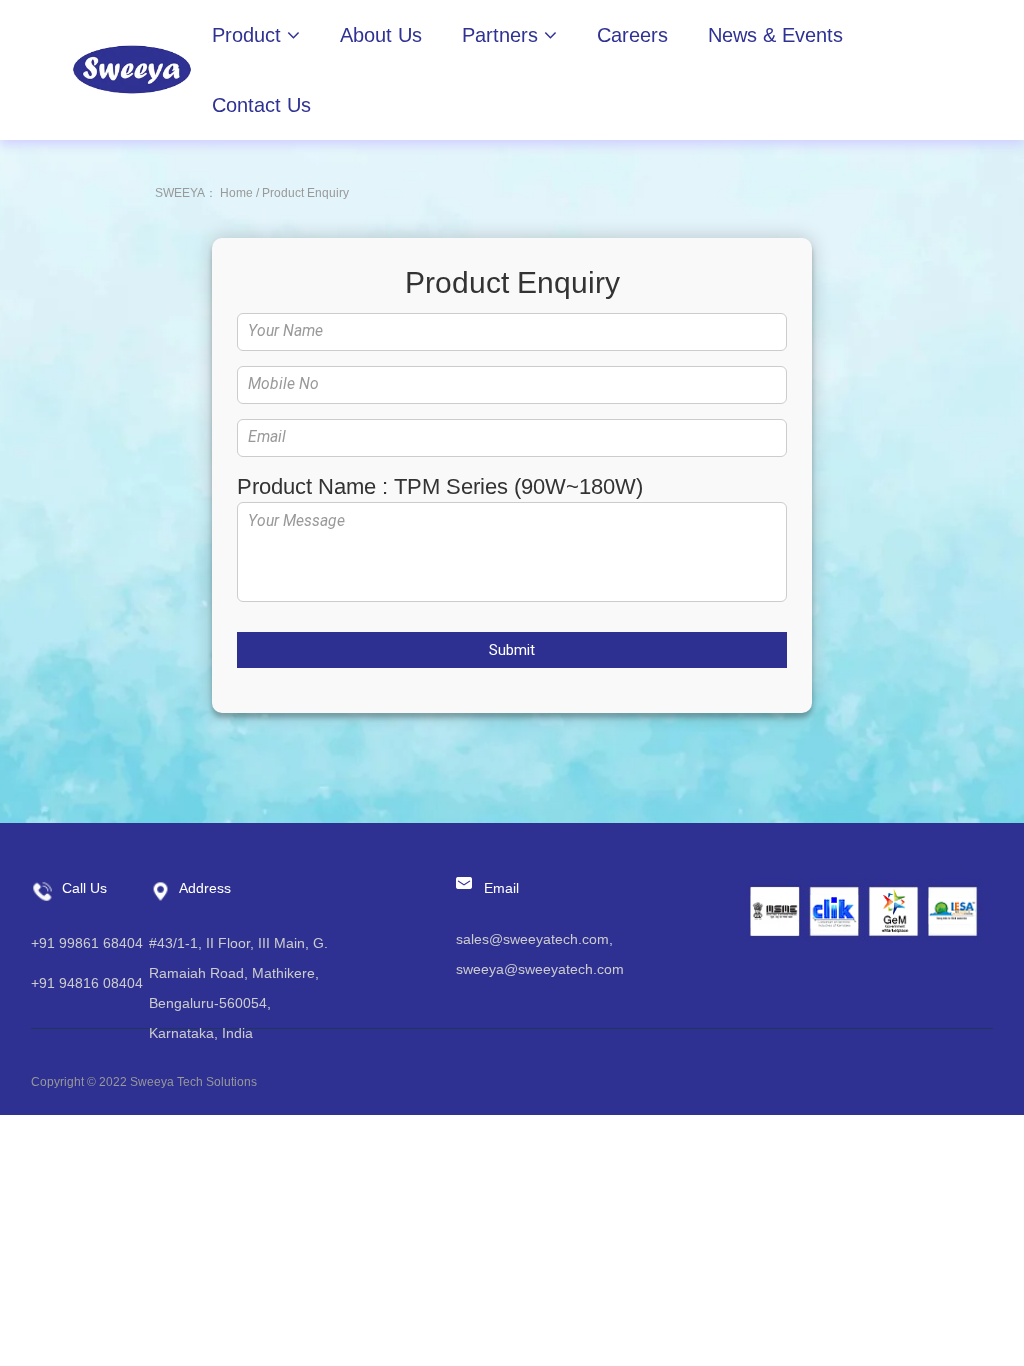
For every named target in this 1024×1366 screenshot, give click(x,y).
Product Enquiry (305, 193)
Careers (632, 35)
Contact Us (261, 105)
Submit (512, 650)
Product (249, 35)
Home (236, 193)
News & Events (775, 35)
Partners (503, 35)
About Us (381, 35)
